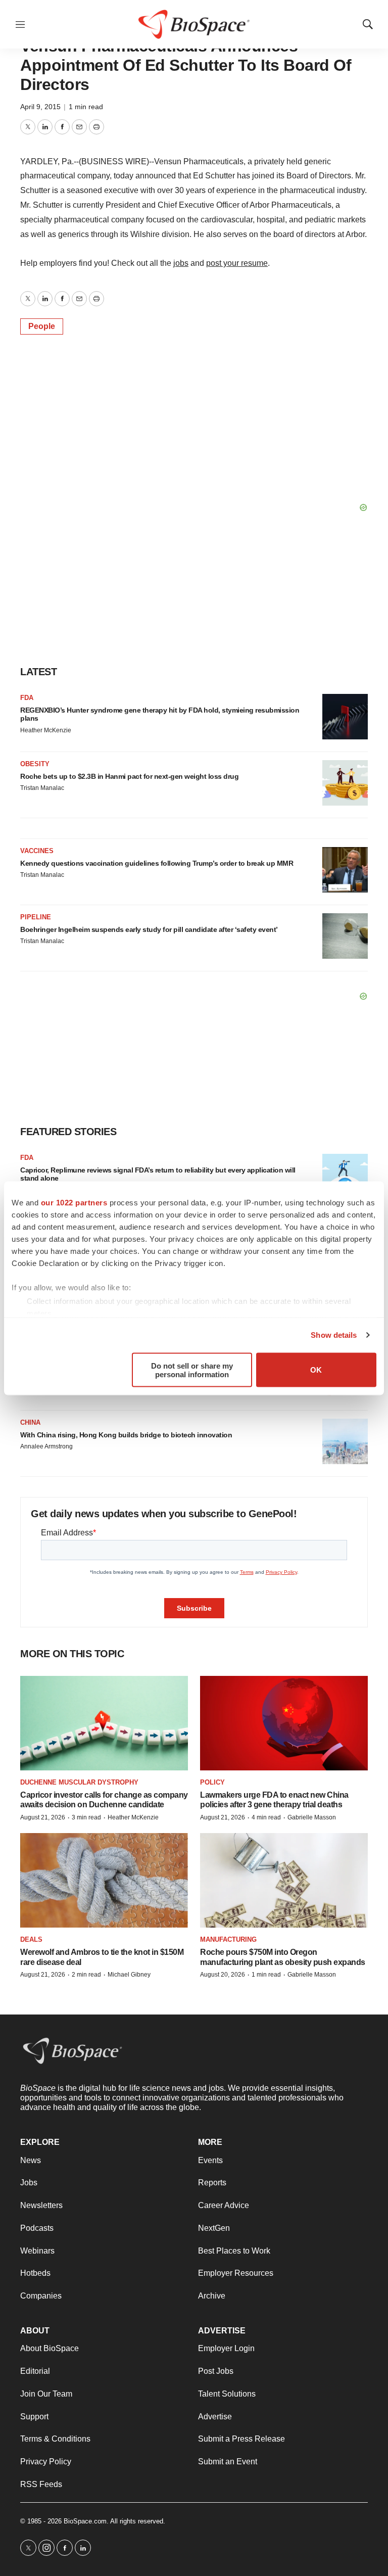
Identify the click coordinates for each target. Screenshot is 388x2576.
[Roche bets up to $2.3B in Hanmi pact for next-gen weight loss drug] (345, 783)
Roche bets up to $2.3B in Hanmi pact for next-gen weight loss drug (129, 776)
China (30, 1422)
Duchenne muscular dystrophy (79, 1782)
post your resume (237, 263)
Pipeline (36, 917)
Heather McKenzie (46, 730)
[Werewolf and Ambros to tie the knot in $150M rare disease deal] (104, 1880)
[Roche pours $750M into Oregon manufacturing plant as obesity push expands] (284, 1880)
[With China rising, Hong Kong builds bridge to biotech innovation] (345, 1441)
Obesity (35, 764)
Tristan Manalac (42, 788)
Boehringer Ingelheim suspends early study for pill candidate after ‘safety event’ (149, 929)
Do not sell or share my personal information (192, 1370)
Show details (334, 1335)
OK (316, 1370)
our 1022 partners (74, 1202)
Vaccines (37, 851)
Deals (31, 1939)
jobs (181, 263)
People (42, 326)
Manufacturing (228, 1939)
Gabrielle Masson (312, 1817)
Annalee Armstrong (46, 1446)
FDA (27, 698)
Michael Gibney (129, 1975)
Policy (212, 1782)
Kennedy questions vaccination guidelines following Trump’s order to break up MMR (157, 863)
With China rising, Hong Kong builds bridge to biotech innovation (126, 1435)
